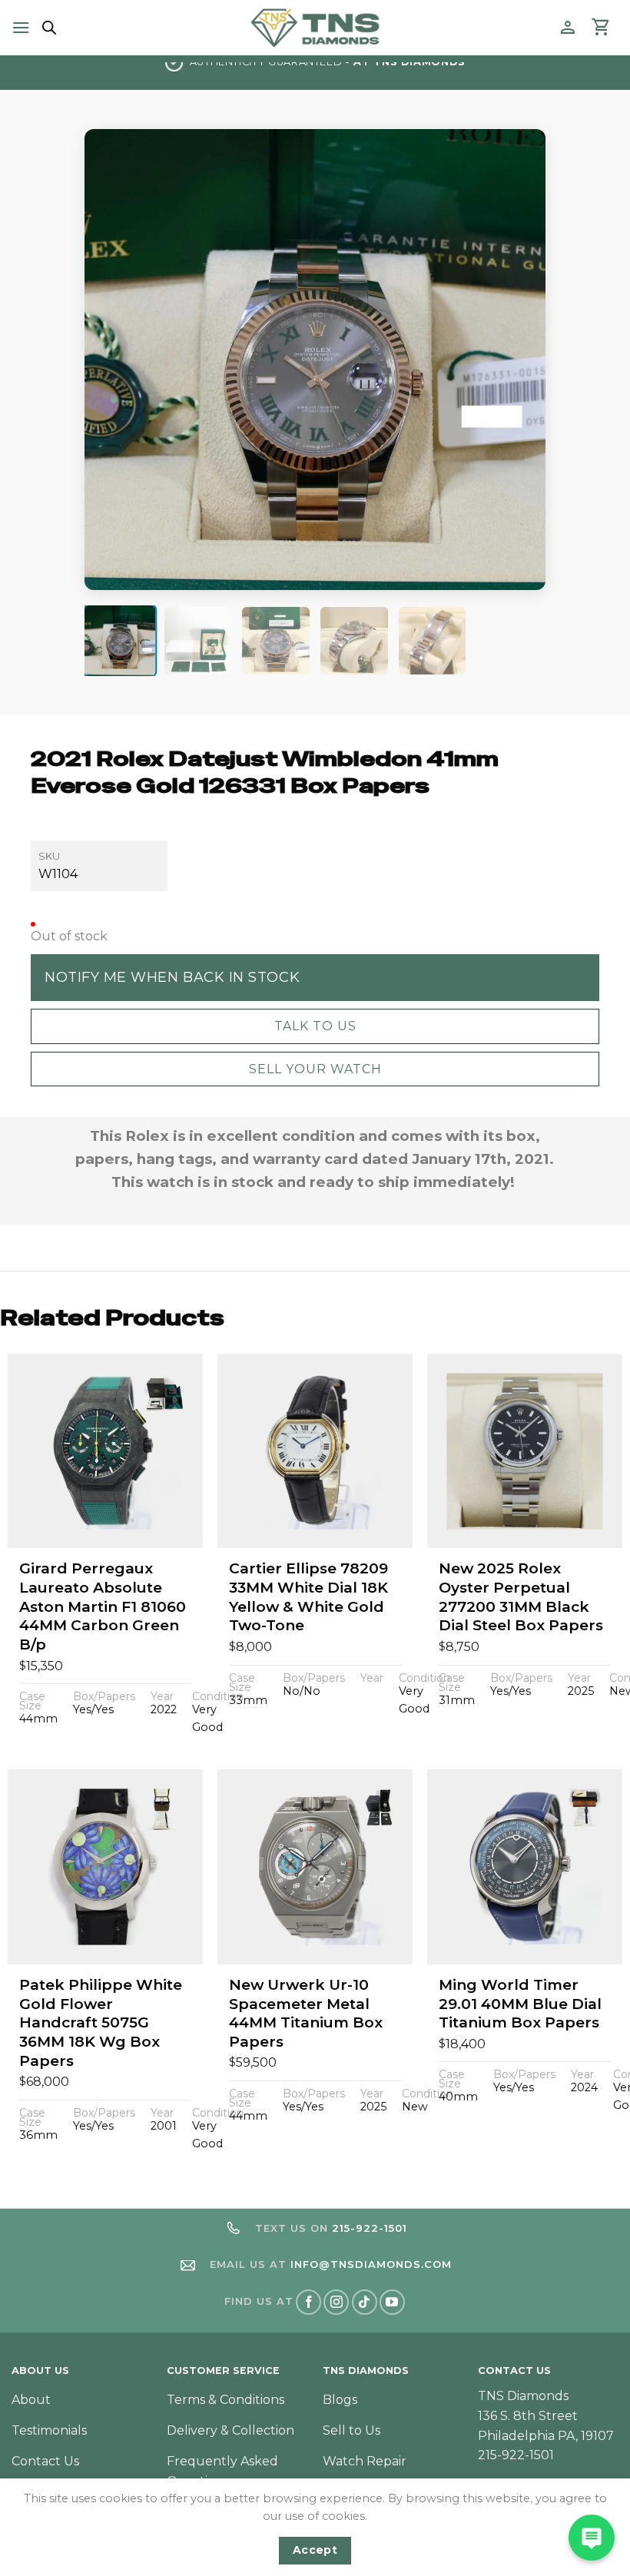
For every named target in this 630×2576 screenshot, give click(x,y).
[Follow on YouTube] (392, 2302)
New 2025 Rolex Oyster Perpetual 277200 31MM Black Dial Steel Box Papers (521, 1597)
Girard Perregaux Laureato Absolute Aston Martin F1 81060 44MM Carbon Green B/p (103, 1606)
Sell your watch (315, 1069)
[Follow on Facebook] (308, 2302)
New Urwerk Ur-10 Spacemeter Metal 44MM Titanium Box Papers (306, 2013)
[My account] (568, 28)
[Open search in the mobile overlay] (47, 28)
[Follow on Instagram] (336, 2302)
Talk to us (315, 1026)
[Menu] (21, 27)
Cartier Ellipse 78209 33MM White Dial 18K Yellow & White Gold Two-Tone (308, 1597)
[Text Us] (592, 2538)
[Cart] (602, 28)
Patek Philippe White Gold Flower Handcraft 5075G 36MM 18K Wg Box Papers (101, 2023)
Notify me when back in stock (172, 977)
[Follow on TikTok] (365, 2302)
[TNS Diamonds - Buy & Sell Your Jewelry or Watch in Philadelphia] (315, 27)
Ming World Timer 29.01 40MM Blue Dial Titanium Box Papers (520, 2004)
